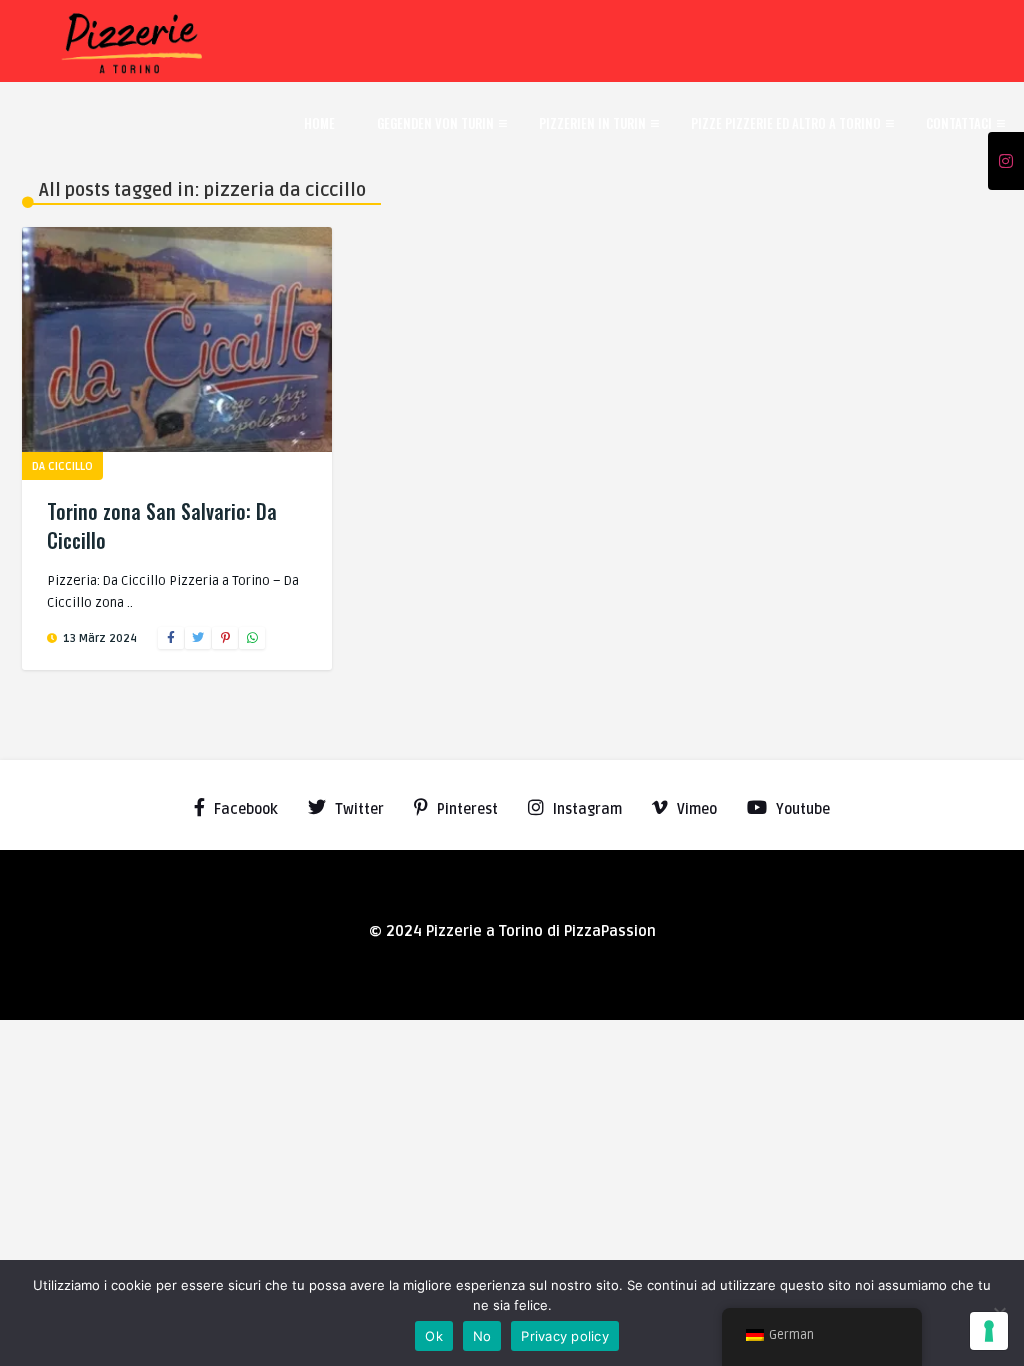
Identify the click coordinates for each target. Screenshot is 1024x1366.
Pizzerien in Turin (592, 123)
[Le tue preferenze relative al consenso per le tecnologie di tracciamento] (989, 1331)
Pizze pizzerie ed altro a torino (786, 123)
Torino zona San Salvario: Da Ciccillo (162, 525)
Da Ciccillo (62, 466)
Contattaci (959, 123)
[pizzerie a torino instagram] (1006, 162)
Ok (434, 1336)
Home (319, 123)
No (482, 1336)
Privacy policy (565, 1336)
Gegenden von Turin (435, 123)
